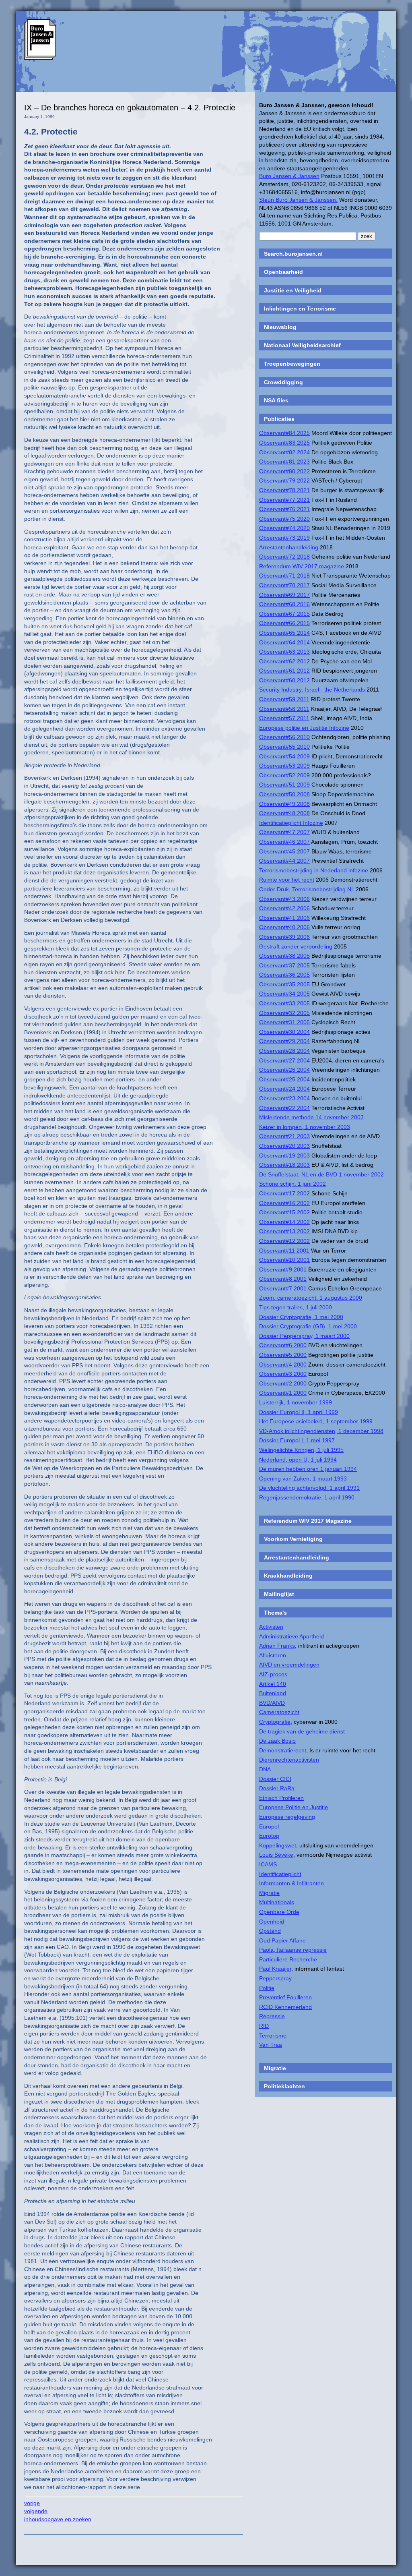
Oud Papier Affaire (282, 1940)
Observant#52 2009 (284, 775)
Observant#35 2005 (284, 984)
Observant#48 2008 (284, 813)
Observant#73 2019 (284, 538)
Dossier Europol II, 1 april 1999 (299, 1412)
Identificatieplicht (280, 1874)
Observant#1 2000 (283, 1393)
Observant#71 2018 (284, 576)
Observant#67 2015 (284, 614)
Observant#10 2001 (284, 1260)
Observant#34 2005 (284, 994)
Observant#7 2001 (283, 1288)
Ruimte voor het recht (287, 880)
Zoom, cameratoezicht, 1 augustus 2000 (311, 1298)
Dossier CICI (275, 1779)
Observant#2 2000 (283, 1383)
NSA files (276, 400)
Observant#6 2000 (283, 1345)
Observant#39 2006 (284, 937)
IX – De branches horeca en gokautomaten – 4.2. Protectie (130, 108)
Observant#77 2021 (284, 500)
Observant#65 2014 (284, 633)
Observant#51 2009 (284, 785)
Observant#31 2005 (284, 1022)
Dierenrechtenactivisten (289, 1760)
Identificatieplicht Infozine (291, 823)
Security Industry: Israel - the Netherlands (312, 690)
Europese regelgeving (287, 1817)
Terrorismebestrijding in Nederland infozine (314, 870)
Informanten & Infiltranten (291, 1883)
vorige (32, 2503)
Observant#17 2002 (284, 1193)
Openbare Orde (279, 1912)
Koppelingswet (278, 1845)
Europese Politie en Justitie (294, 1807)
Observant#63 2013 (284, 652)
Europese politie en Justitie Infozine (304, 728)
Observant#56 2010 (284, 737)
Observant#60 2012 (284, 680)
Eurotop (269, 1836)
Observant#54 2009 (284, 756)
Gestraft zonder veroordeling (296, 946)
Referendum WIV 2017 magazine (302, 566)
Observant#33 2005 (284, 1003)
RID (264, 2026)
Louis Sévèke (276, 1855)
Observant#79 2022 (284, 480)
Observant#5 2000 (283, 1355)
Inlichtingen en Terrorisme (300, 309)
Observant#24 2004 (284, 1089)
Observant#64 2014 (284, 642)
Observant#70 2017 (284, 585)
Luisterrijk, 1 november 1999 (296, 1402)
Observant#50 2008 (284, 794)
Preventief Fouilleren (285, 1997)
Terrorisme (273, 2036)
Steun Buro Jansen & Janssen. (298, 200)
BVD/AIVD (272, 1703)
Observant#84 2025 (284, 433)
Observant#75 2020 (284, 519)
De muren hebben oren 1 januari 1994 (308, 1469)
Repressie (272, 2016)
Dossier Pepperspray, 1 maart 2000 (304, 1336)
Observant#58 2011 (284, 709)
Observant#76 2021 (284, 509)
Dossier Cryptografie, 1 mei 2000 (301, 1317)
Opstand (270, 1931)
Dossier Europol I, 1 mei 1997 (297, 1440)
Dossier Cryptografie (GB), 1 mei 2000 (308, 1326)
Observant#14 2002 (284, 1222)
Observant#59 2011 (284, 699)
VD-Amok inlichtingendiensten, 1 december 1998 (321, 1431)
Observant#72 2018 (284, 557)
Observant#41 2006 (284, 918)
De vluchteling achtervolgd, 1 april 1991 (309, 1488)
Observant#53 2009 (284, 766)
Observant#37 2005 (284, 965)
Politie (267, 1988)
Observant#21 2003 (284, 1136)
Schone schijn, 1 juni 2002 (293, 1184)
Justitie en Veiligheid (293, 290)
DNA (265, 1769)
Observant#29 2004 (284, 1041)
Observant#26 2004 (284, 1070)
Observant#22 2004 (284, 1108)
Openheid (272, 1922)
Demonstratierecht (283, 1750)
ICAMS (268, 1864)
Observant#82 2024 (284, 452)
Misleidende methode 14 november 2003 (311, 1117)
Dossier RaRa (277, 1788)
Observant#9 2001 (283, 1269)
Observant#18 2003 (284, 1165)
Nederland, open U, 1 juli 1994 (298, 1460)
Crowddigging (283, 382)
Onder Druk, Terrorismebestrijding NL (307, 889)
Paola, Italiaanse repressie (293, 1950)
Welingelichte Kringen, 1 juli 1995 (301, 1450)
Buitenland (273, 1693)
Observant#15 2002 (284, 1212)
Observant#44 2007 (284, 861)
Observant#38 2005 (284, 956)
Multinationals (277, 1902)
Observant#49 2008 (284, 804)
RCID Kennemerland (285, 2007)
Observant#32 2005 (284, 1013)
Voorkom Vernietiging (293, 1539)
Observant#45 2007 (284, 851)
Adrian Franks (277, 1646)
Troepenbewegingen (292, 364)
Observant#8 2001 (283, 1279)
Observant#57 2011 (284, 718)
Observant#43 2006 (284, 899)
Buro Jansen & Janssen (289, 176)
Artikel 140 (273, 1684)
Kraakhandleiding (288, 1576)
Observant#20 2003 (284, 1146)
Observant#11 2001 (284, 1251)
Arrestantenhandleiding (289, 547)
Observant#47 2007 (284, 832)
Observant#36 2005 (284, 975)
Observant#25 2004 (284, 1079)
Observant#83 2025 (284, 443)
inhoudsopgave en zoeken (58, 2519)
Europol (269, 1826)
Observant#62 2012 (284, 661)
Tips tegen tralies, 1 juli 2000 (296, 1307)
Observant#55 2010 (284, 747)
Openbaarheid (283, 272)
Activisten (271, 1627)
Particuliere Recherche (288, 1959)
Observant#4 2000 (283, 1365)
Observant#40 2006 (284, 927)
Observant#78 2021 (284, 490)
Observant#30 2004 (284, 1032)
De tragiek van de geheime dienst (302, 1731)
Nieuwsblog (280, 327)
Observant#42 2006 (284, 908)
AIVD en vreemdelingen (289, 1665)
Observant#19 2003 (284, 1155)
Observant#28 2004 (284, 1051)
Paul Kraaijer (275, 1969)
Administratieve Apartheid (291, 1636)
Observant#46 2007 (284, 842)
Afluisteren (273, 1655)
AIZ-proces (273, 1674)
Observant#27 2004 (284, 1060)
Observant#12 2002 (284, 1241)
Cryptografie (275, 1722)
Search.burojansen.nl (293, 254)
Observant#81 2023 (284, 462)
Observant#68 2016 (284, 604)
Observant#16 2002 (284, 1203)
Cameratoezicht (279, 1712)
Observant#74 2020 (284, 528)
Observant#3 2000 (283, 1374)
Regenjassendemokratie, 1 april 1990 (307, 1497)
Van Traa (271, 2045)
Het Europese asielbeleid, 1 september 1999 (316, 1421)
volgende (36, 2511)
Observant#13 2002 (284, 1231)
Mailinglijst (279, 1594)
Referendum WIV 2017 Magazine (308, 1521)
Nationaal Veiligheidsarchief (302, 345)
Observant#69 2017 (284, 595)
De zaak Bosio (277, 1741)
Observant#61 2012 (284, 671)
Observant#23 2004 (284, 1098)
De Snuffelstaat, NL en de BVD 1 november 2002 (321, 1174)
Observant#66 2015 (284, 623)
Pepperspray (275, 1978)
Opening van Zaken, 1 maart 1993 (303, 1479)
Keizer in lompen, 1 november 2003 (305, 1127)
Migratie (269, 1893)
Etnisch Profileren (281, 1798)
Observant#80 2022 (284, 471)
